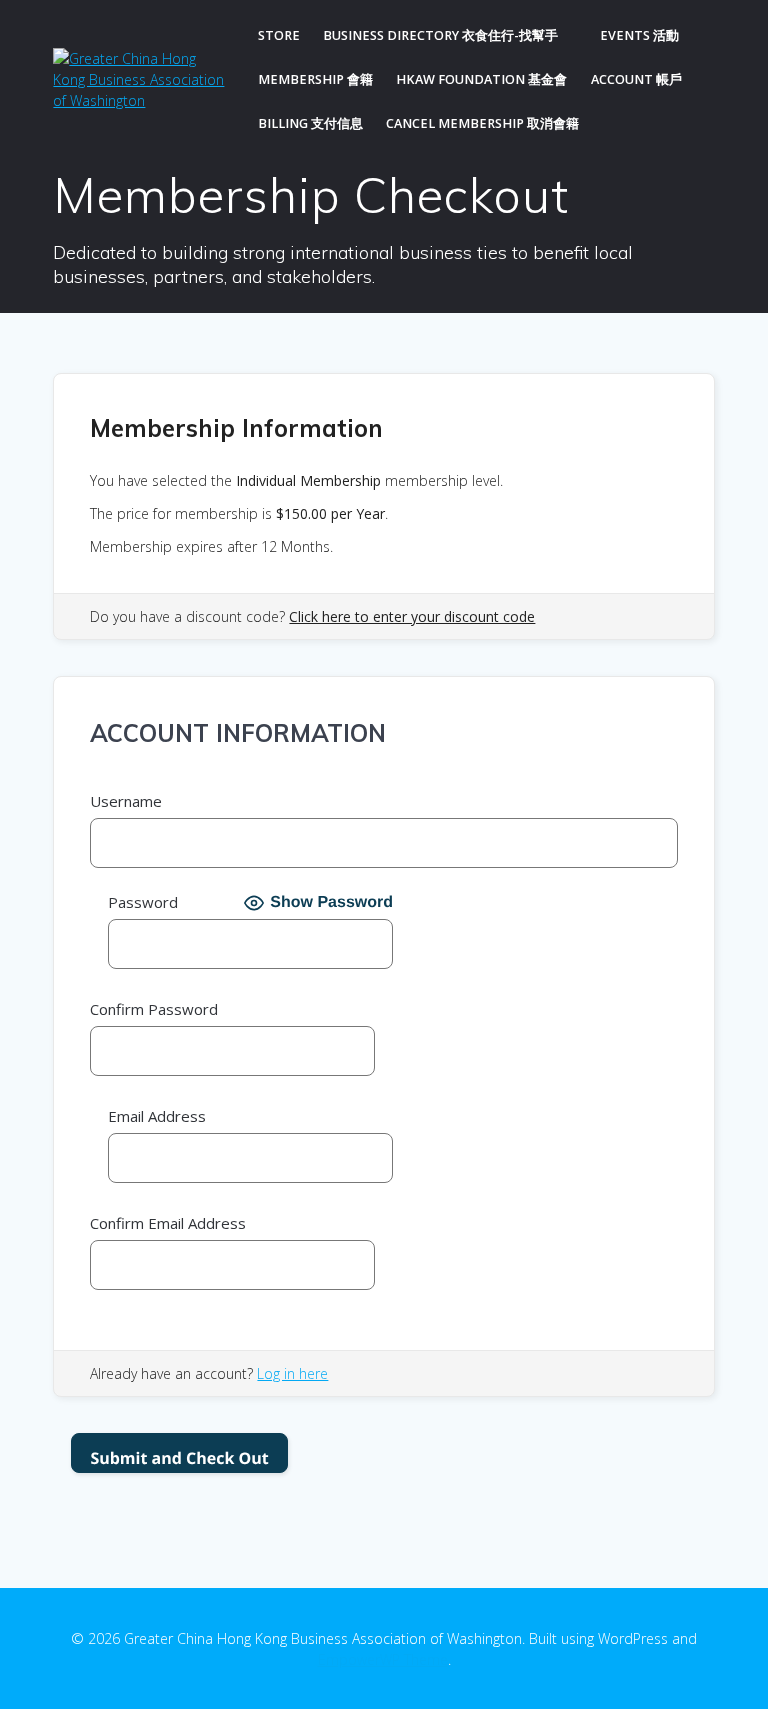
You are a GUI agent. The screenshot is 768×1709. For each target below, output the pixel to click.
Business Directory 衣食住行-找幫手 (440, 35)
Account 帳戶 (636, 79)
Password (143, 902)
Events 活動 (639, 35)
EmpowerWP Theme (383, 1659)
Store (279, 35)
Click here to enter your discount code (412, 616)
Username (126, 801)
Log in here (292, 1373)
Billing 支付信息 (310, 123)
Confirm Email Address (168, 1223)
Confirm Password (154, 1009)
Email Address (157, 1116)
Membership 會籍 (315, 79)
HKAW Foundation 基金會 (481, 79)
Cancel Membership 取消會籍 (482, 123)
